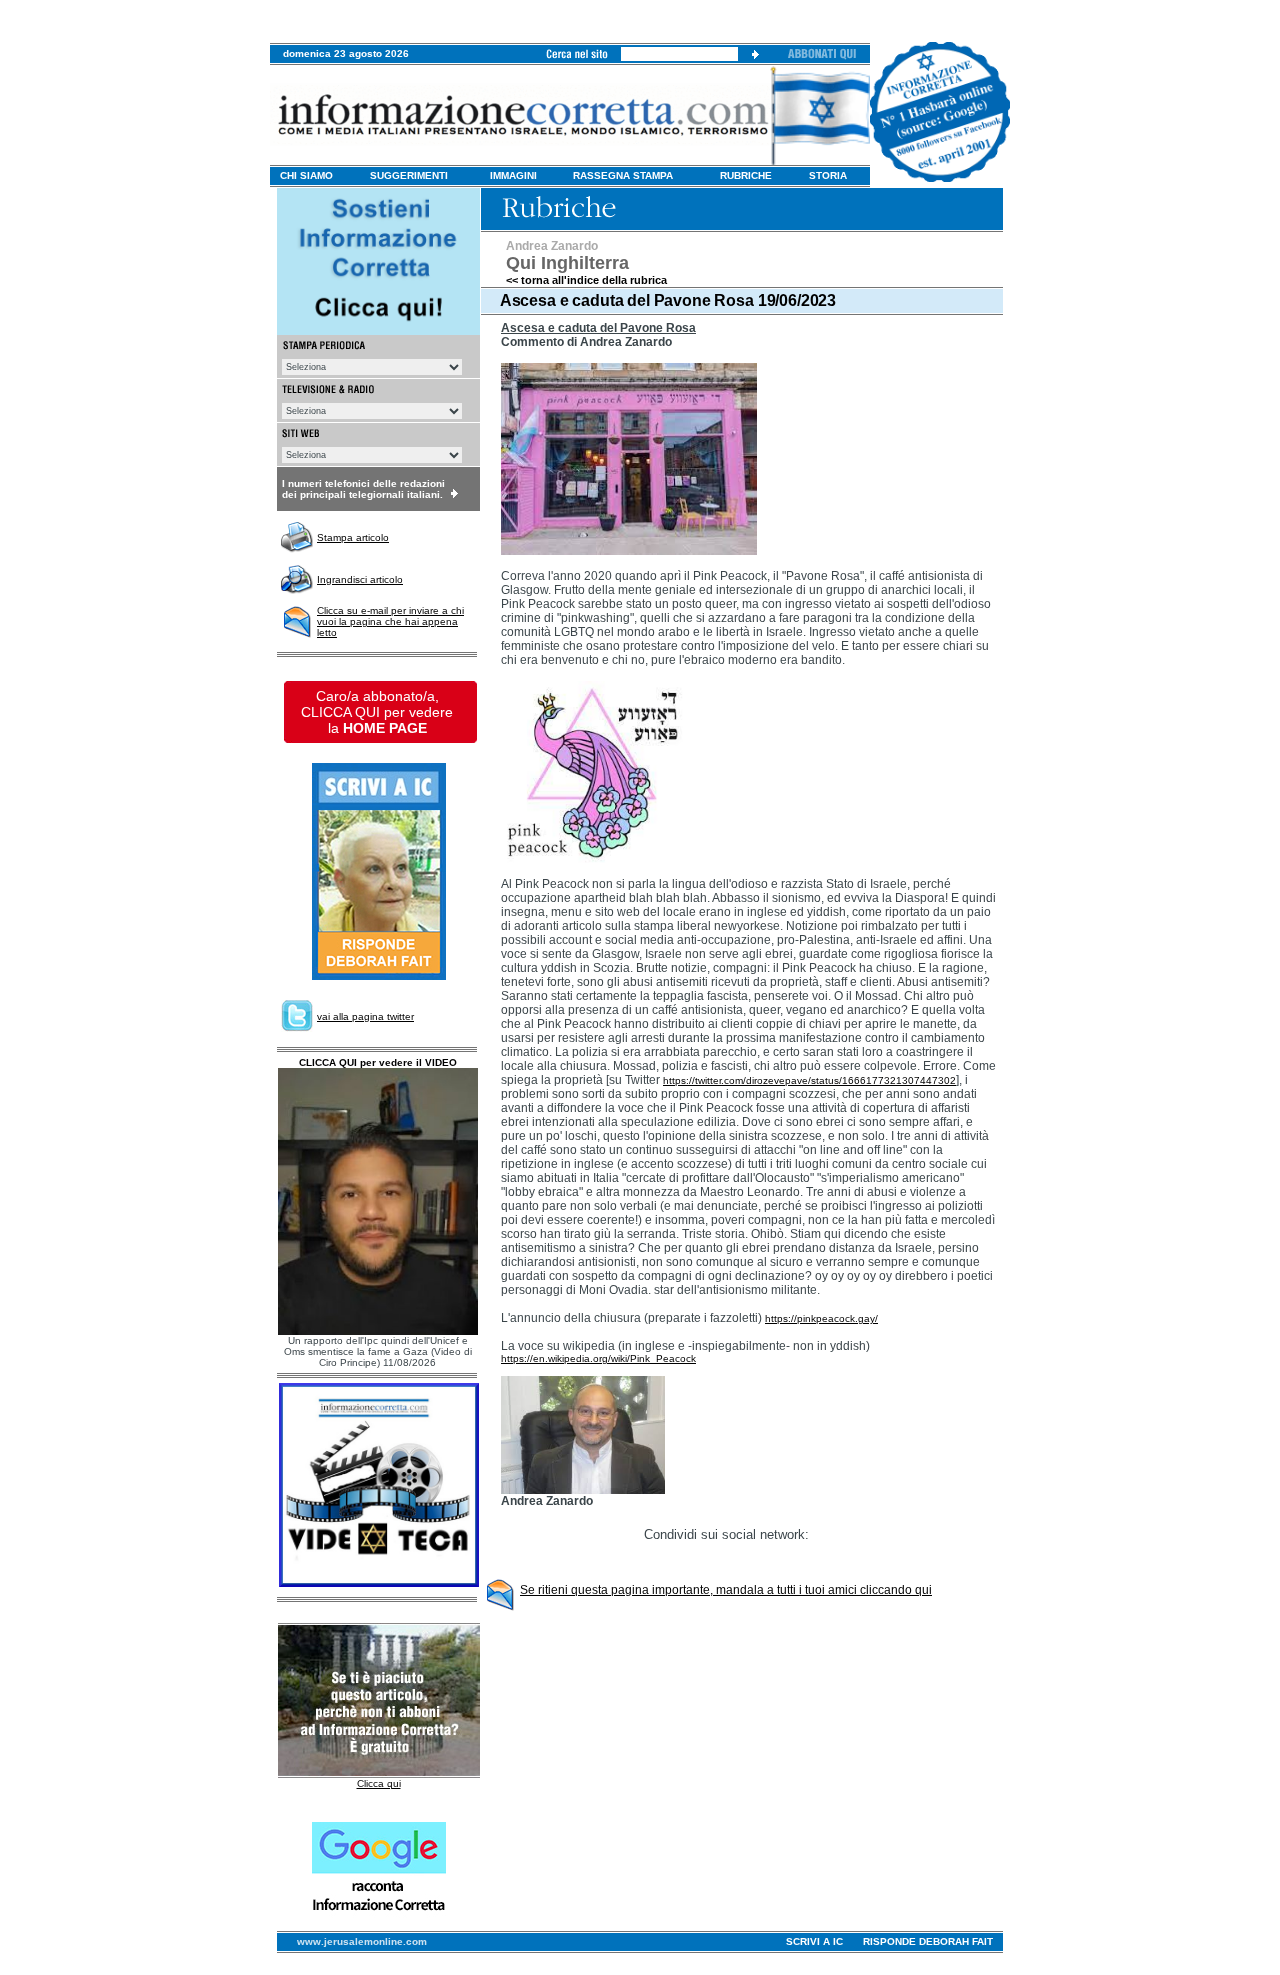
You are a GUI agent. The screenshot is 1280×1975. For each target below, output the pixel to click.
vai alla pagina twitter (365, 1016)
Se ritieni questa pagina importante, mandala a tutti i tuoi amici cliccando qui (726, 1590)
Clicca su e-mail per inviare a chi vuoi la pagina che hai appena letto (390, 621)
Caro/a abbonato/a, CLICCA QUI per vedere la (377, 712)
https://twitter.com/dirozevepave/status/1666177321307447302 (809, 1080)
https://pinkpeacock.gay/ (821, 1318)
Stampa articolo (353, 537)
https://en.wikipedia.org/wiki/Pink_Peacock (598, 1358)
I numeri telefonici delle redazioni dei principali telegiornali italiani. (363, 489)
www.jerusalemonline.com (362, 1941)
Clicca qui (379, 1783)
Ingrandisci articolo (360, 579)
